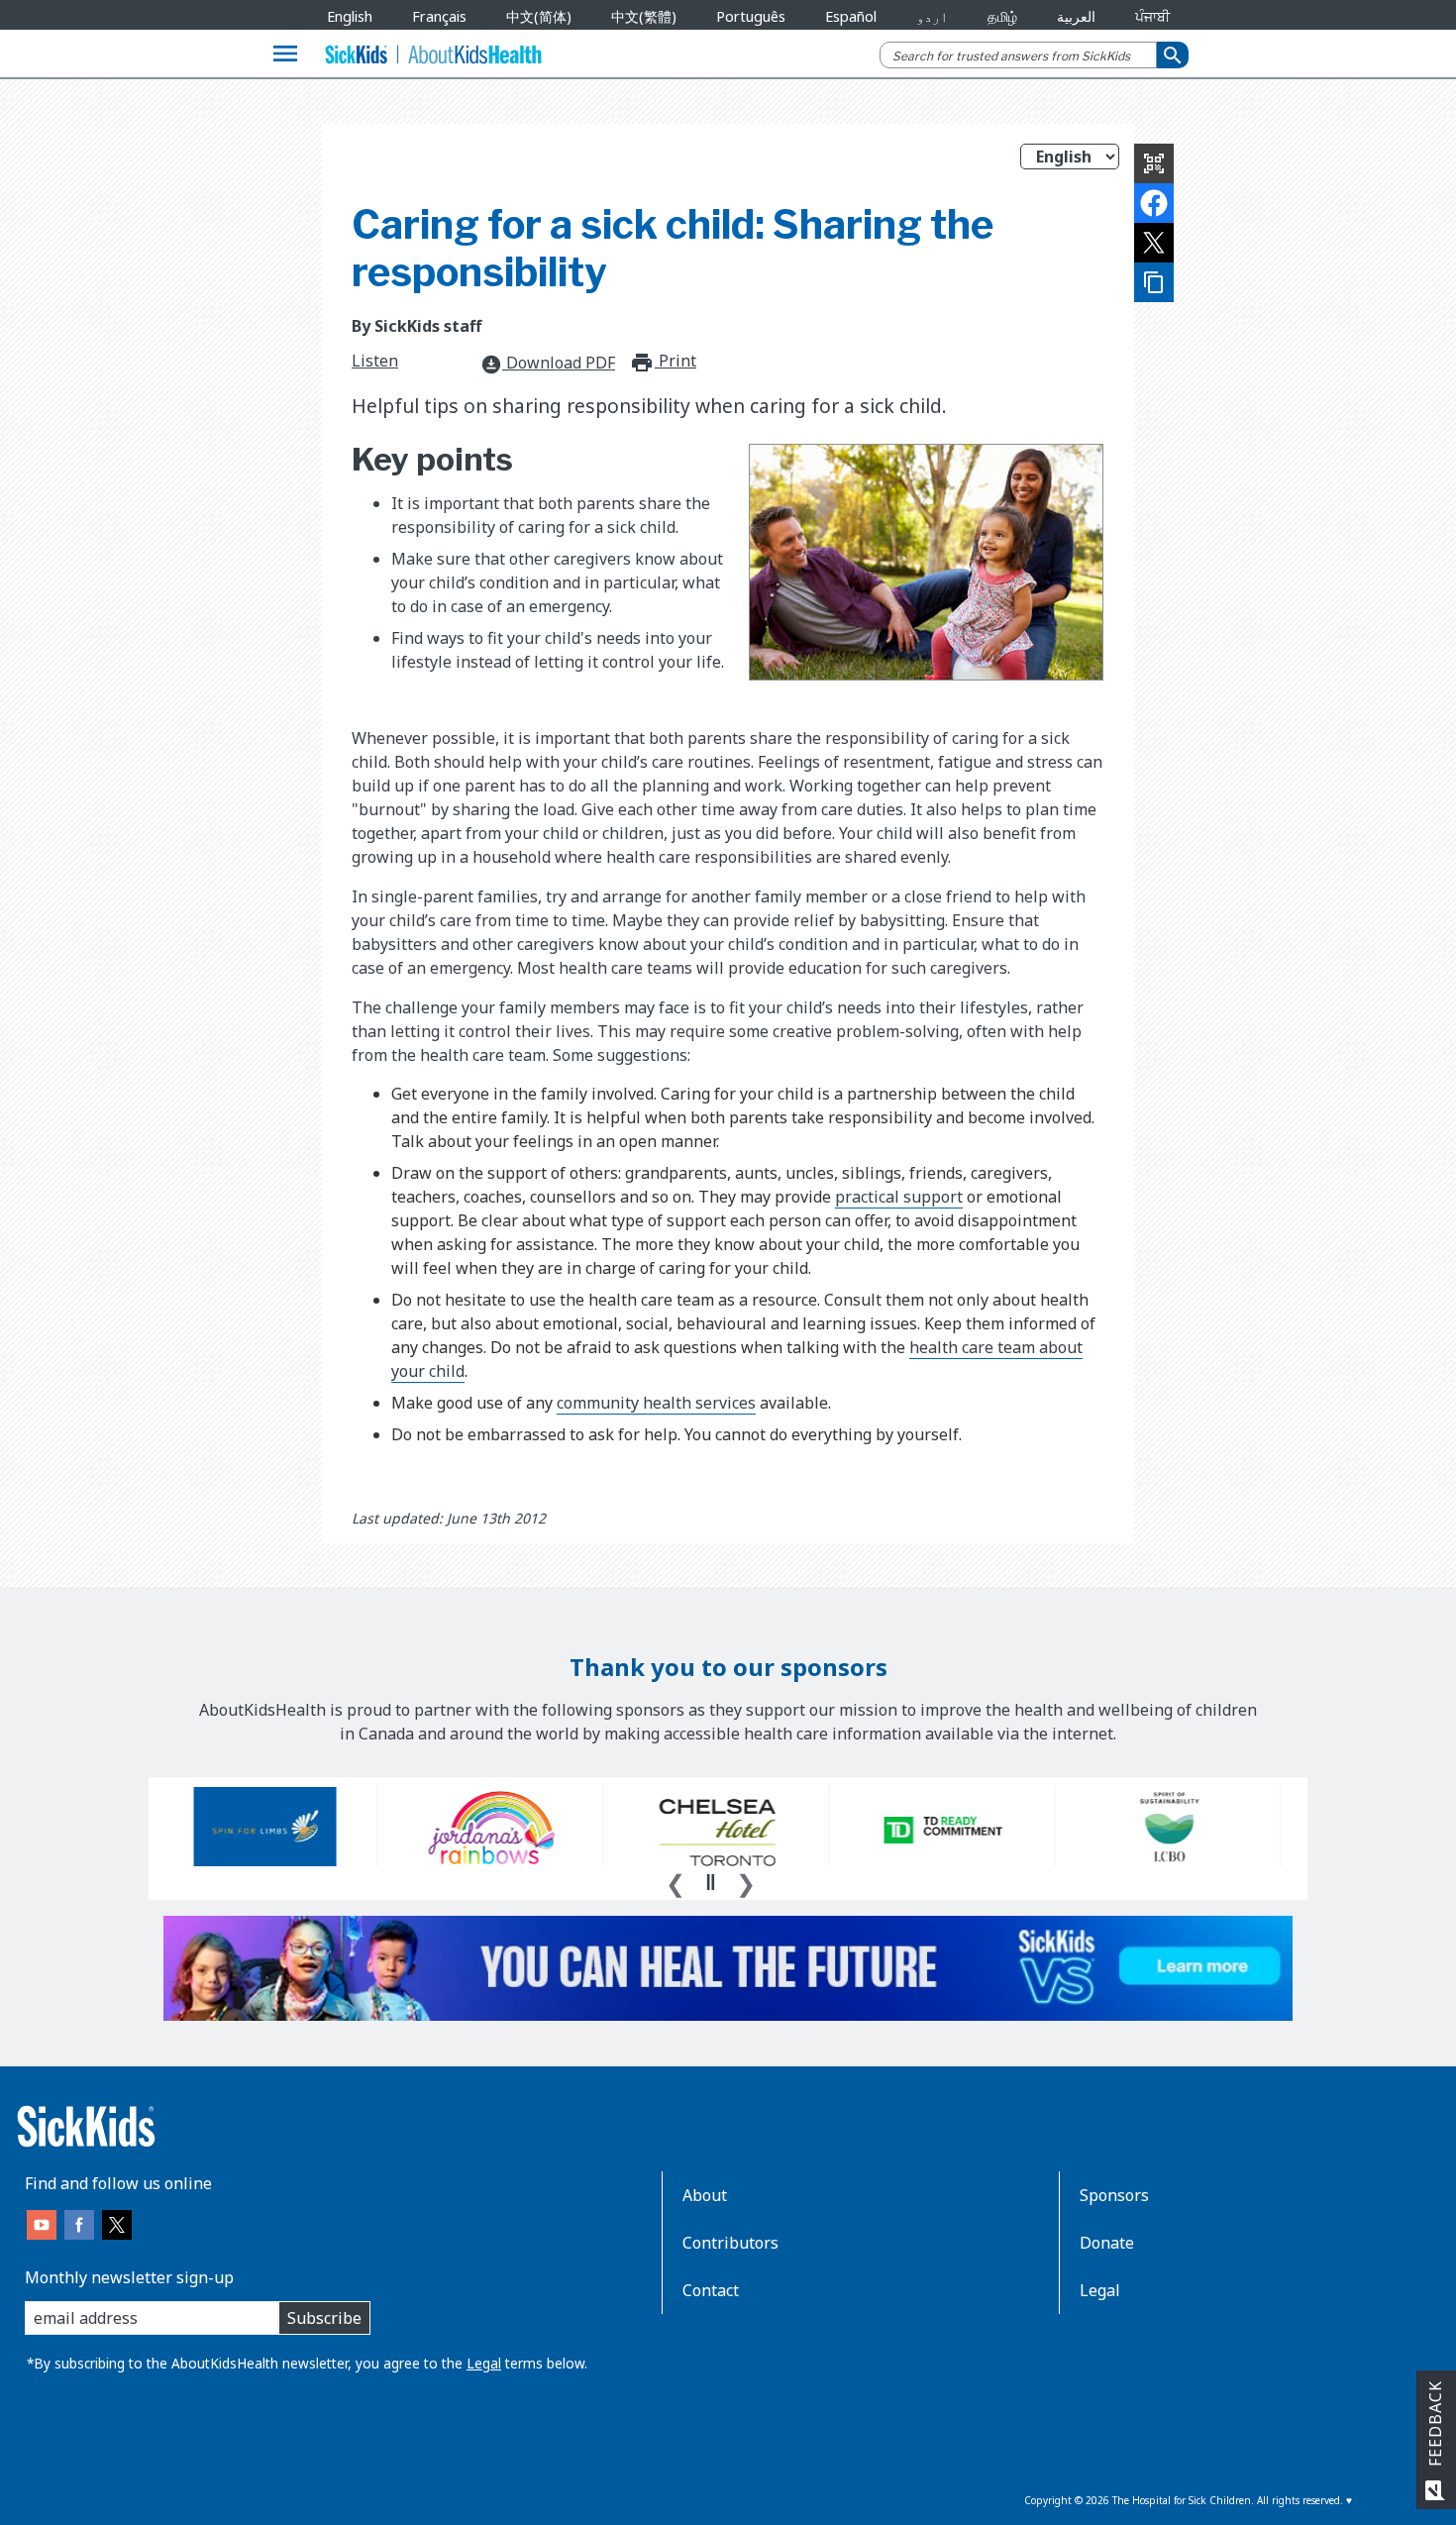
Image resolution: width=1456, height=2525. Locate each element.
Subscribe (324, 2318)
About (705, 2195)
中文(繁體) (644, 16)
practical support (899, 1197)
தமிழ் (1002, 16)
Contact (711, 2290)
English (350, 16)
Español (851, 16)
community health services (656, 1403)
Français (439, 16)
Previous (676, 1881)
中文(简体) (539, 16)
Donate (1107, 2243)
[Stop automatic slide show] (710, 1882)
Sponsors (1114, 2195)
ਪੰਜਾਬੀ (1152, 16)
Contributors (730, 2243)
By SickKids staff (416, 326)
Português (751, 16)
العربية (1076, 16)
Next (746, 1881)
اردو (932, 16)
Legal (484, 2363)
